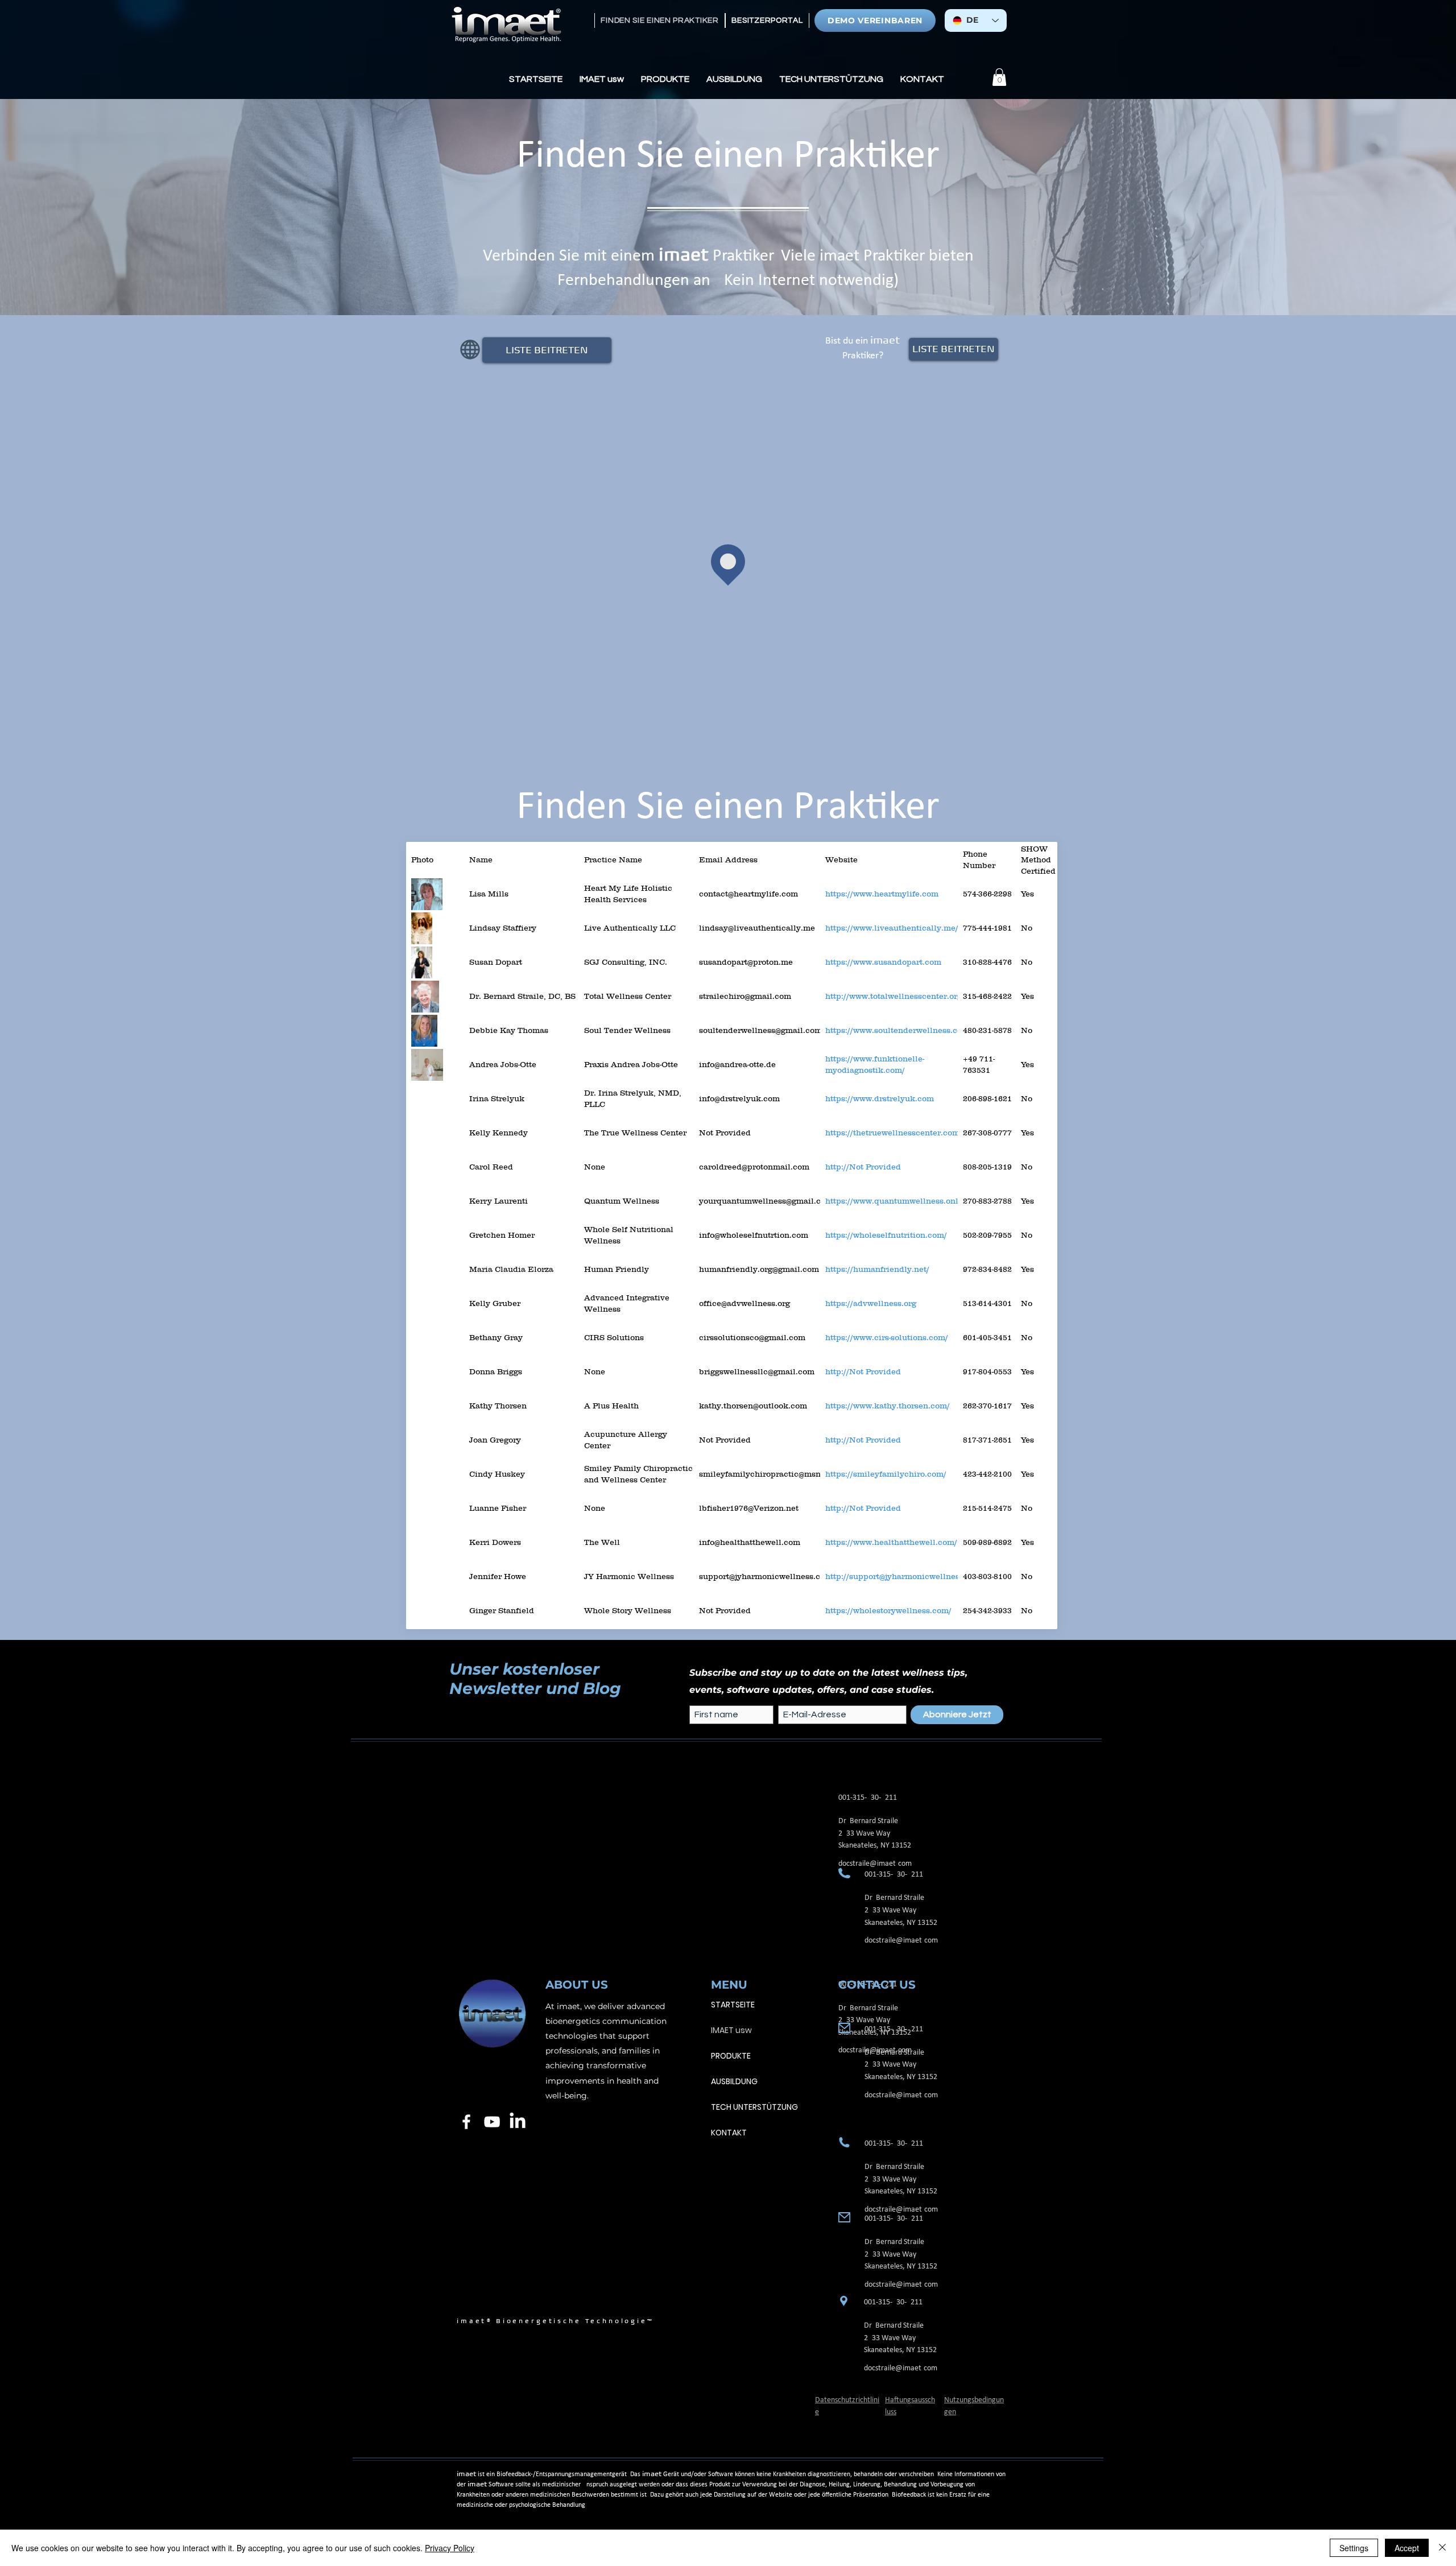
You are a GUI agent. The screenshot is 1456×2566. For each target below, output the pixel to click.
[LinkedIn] (518, 2122)
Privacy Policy (450, 2548)
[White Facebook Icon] (466, 2122)
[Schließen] (1442, 2548)
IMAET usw (731, 2030)
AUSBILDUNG (734, 2081)
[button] (602, 79)
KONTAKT (729, 2133)
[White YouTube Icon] (492, 2122)
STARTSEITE (733, 2005)
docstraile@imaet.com (901, 1941)
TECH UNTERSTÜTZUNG (754, 2107)
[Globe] (470, 350)
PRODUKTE (731, 2056)
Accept (1407, 2548)
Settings (1354, 2548)
